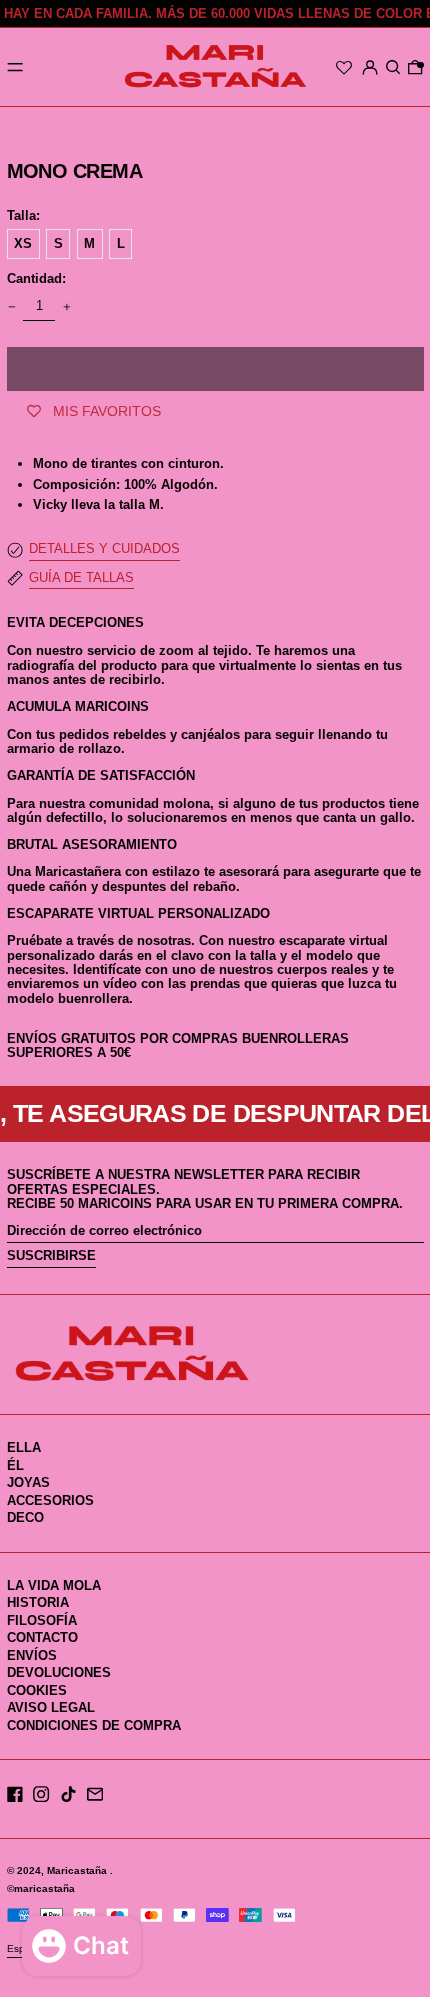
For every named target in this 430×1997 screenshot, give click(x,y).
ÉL (15, 1465)
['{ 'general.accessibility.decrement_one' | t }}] (11, 306)
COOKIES (37, 1690)
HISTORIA (38, 1602)
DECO (25, 1517)
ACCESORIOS (50, 1500)
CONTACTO (42, 1637)
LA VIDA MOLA (54, 1585)
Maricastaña (78, 1870)
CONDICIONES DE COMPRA (94, 1725)
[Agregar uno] (66, 306)
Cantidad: (36, 279)
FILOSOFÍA (42, 1620)
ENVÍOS (32, 1655)
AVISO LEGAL (51, 1707)
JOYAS (28, 1482)
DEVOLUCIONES (59, 1672)
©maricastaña (41, 1888)
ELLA (24, 1447)
